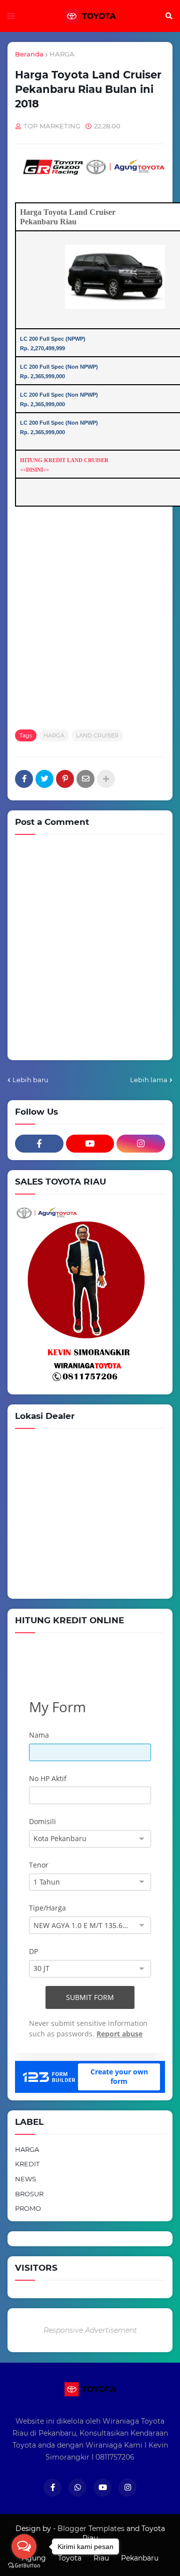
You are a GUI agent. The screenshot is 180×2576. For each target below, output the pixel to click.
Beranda (29, 54)
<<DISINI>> (34, 470)
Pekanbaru (140, 2558)
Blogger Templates (91, 2529)
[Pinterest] (65, 779)
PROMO (28, 2208)
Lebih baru (30, 1080)
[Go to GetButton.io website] (24, 2566)
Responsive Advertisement (90, 2330)
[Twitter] (44, 779)
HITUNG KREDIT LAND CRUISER (64, 460)
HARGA (62, 54)
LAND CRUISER (97, 735)
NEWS (25, 2179)
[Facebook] (24, 779)
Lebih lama (149, 1080)
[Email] (85, 779)
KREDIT (27, 2164)
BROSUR (29, 2194)
